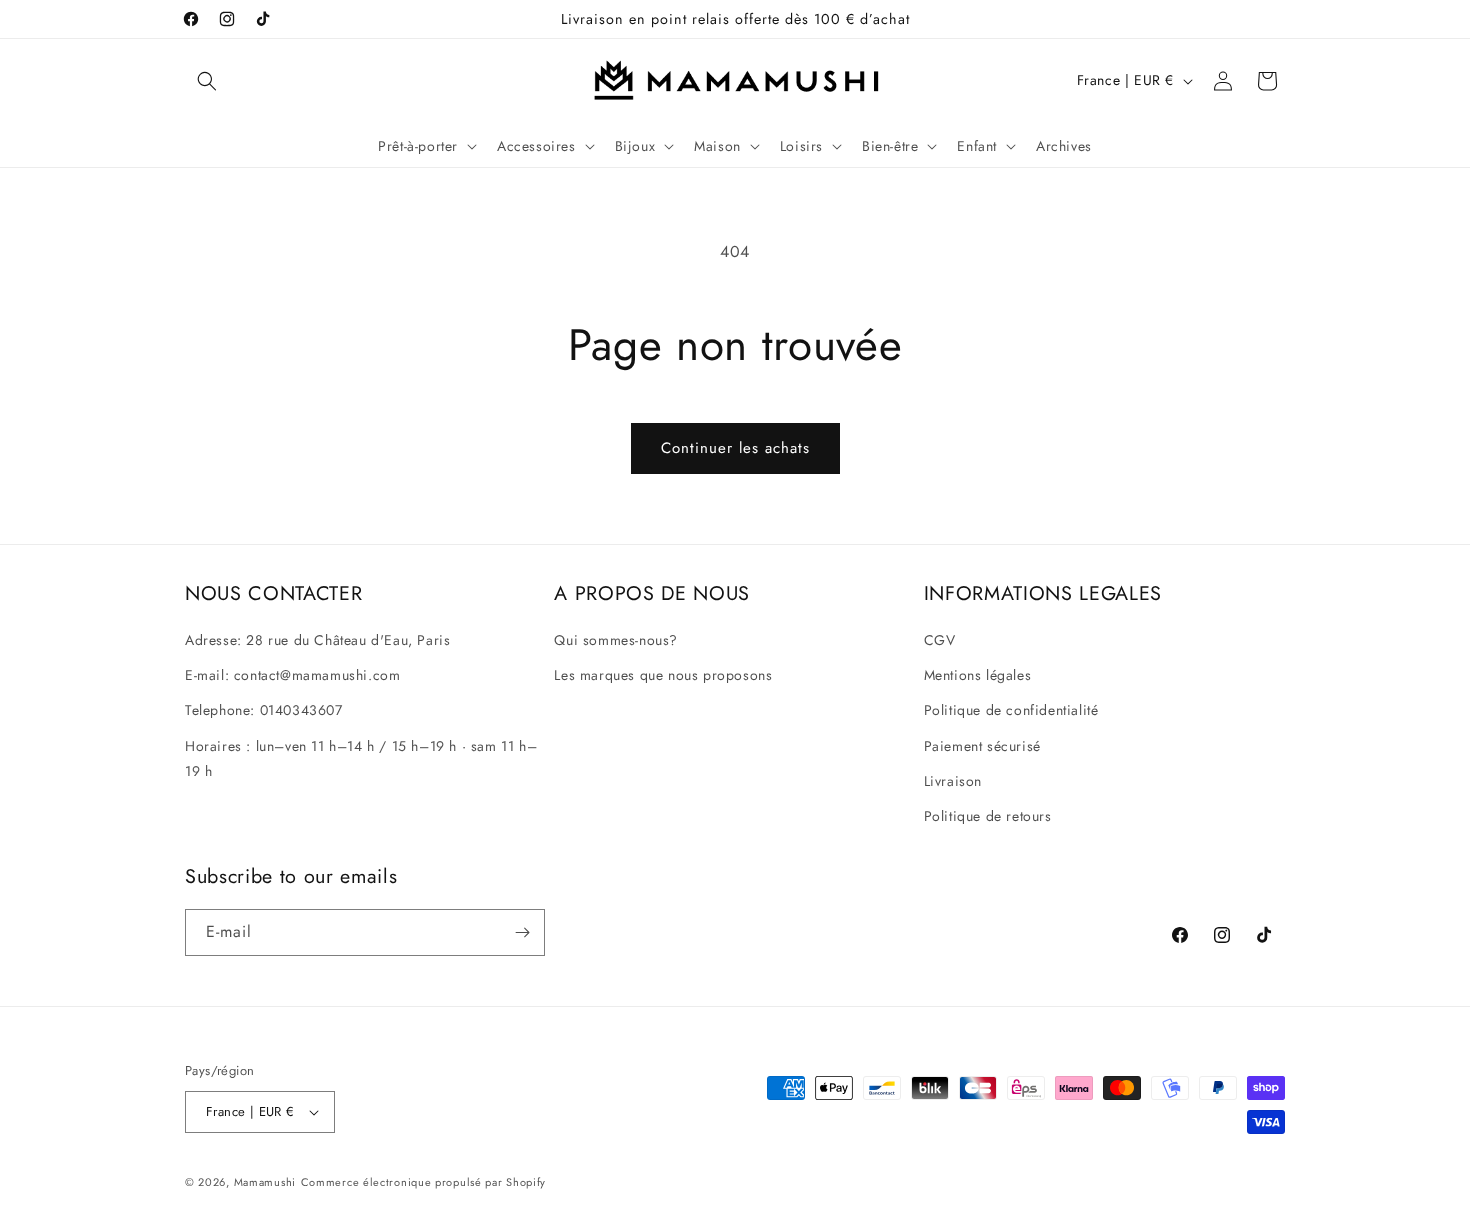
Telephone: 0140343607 (264, 710)
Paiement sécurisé (982, 746)
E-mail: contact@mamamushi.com (292, 675)
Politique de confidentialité (1011, 710)
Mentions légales (978, 675)
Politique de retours (988, 816)
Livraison (953, 781)
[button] (207, 81)
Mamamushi (265, 1182)
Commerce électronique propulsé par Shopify (423, 1182)
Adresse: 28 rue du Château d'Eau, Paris (317, 640)
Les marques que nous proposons (663, 675)
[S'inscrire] (522, 932)
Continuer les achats (735, 448)
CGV (940, 640)
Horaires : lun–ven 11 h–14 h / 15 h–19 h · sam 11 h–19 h (361, 758)
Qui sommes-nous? (616, 640)
